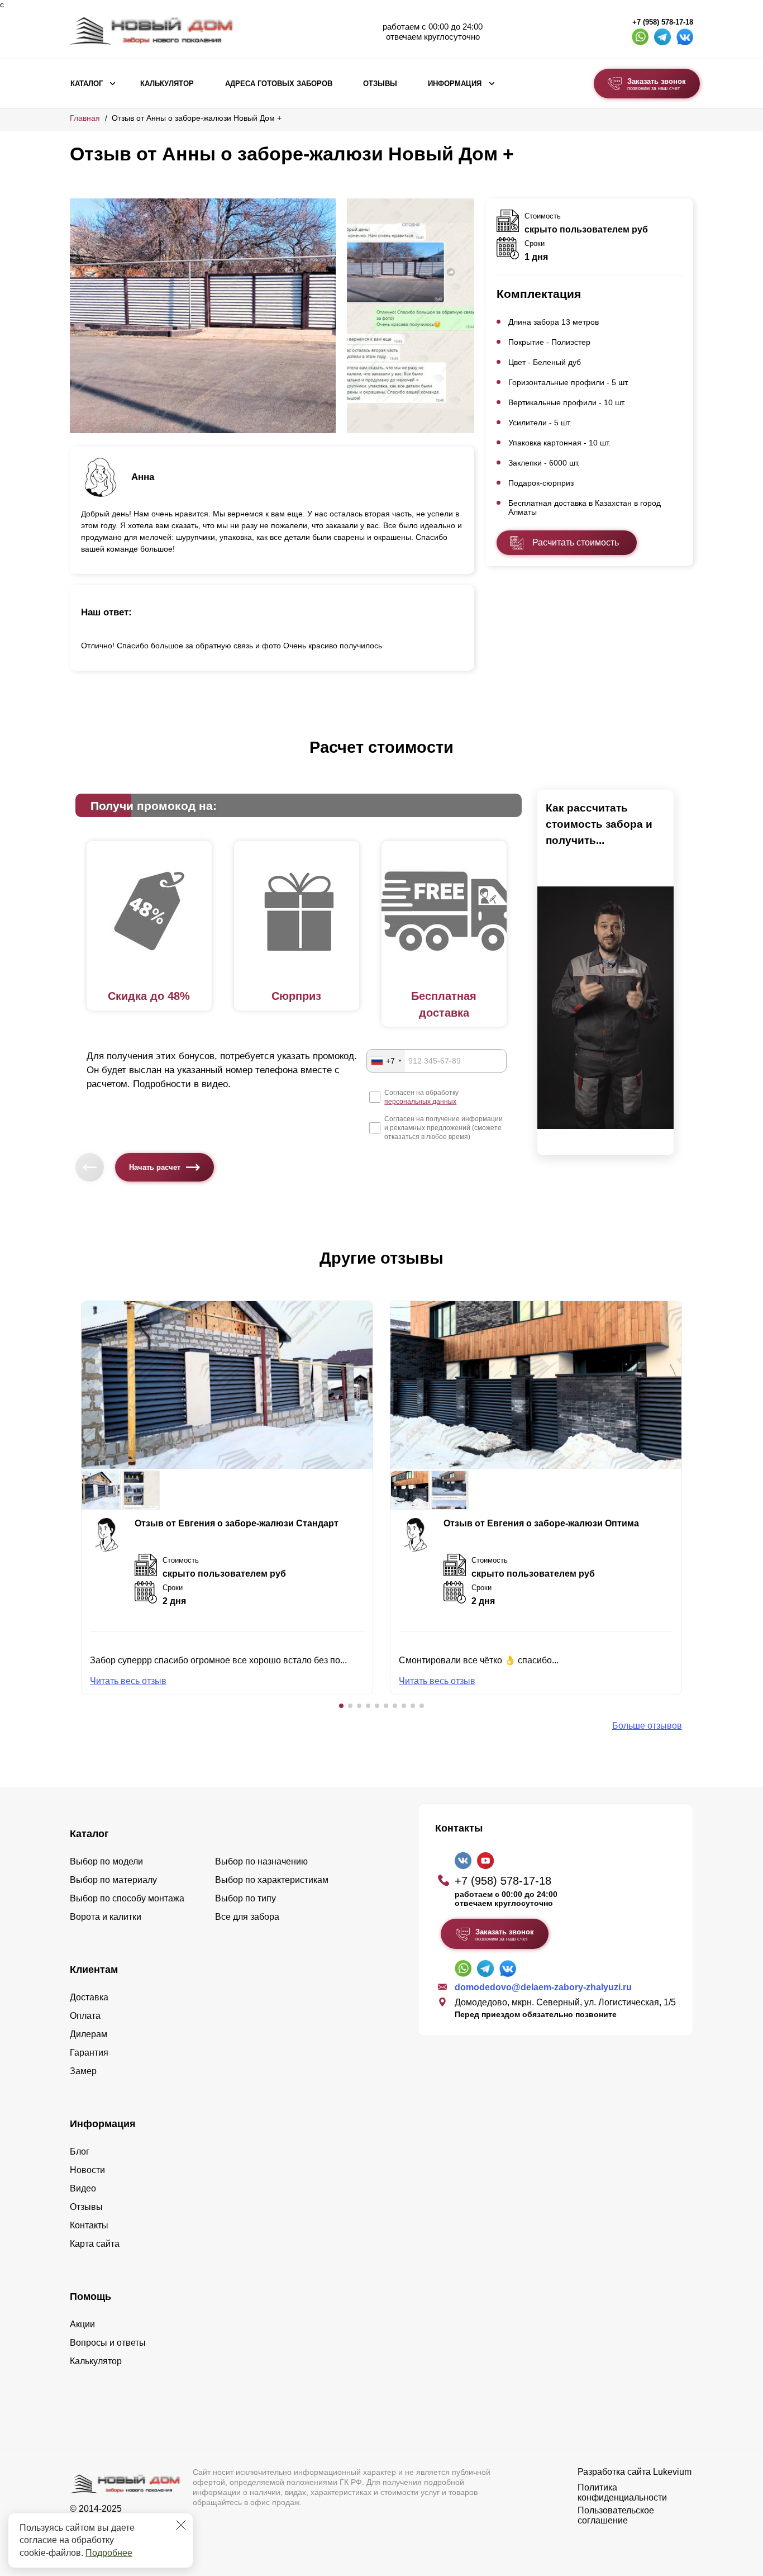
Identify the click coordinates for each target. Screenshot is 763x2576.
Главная (85, 118)
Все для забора (247, 1917)
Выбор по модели (106, 1861)
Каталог (87, 84)
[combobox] (386, 1061)
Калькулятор (167, 84)
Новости (87, 2170)
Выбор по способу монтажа (127, 1898)
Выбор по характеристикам (272, 1880)
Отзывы (380, 84)
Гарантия (89, 2053)
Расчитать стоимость (576, 542)
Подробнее (109, 2553)
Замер (83, 2071)
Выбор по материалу (113, 1880)
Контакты (89, 2225)
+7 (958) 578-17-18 (663, 22)
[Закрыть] (181, 2525)
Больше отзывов (647, 1726)
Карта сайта (95, 2244)
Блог (80, 2152)
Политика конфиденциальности (622, 2492)
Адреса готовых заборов (279, 84)
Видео (83, 2188)
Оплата (85, 2016)
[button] (341, 1706)
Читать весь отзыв (128, 1681)
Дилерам (89, 2034)
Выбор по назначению (261, 1861)
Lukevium (672, 2472)
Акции (82, 2324)
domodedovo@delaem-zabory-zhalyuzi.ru (543, 1987)
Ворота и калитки (106, 1917)
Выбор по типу (245, 1898)
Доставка (89, 1997)
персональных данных (420, 1102)
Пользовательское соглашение (616, 2515)
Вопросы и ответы (108, 2343)
